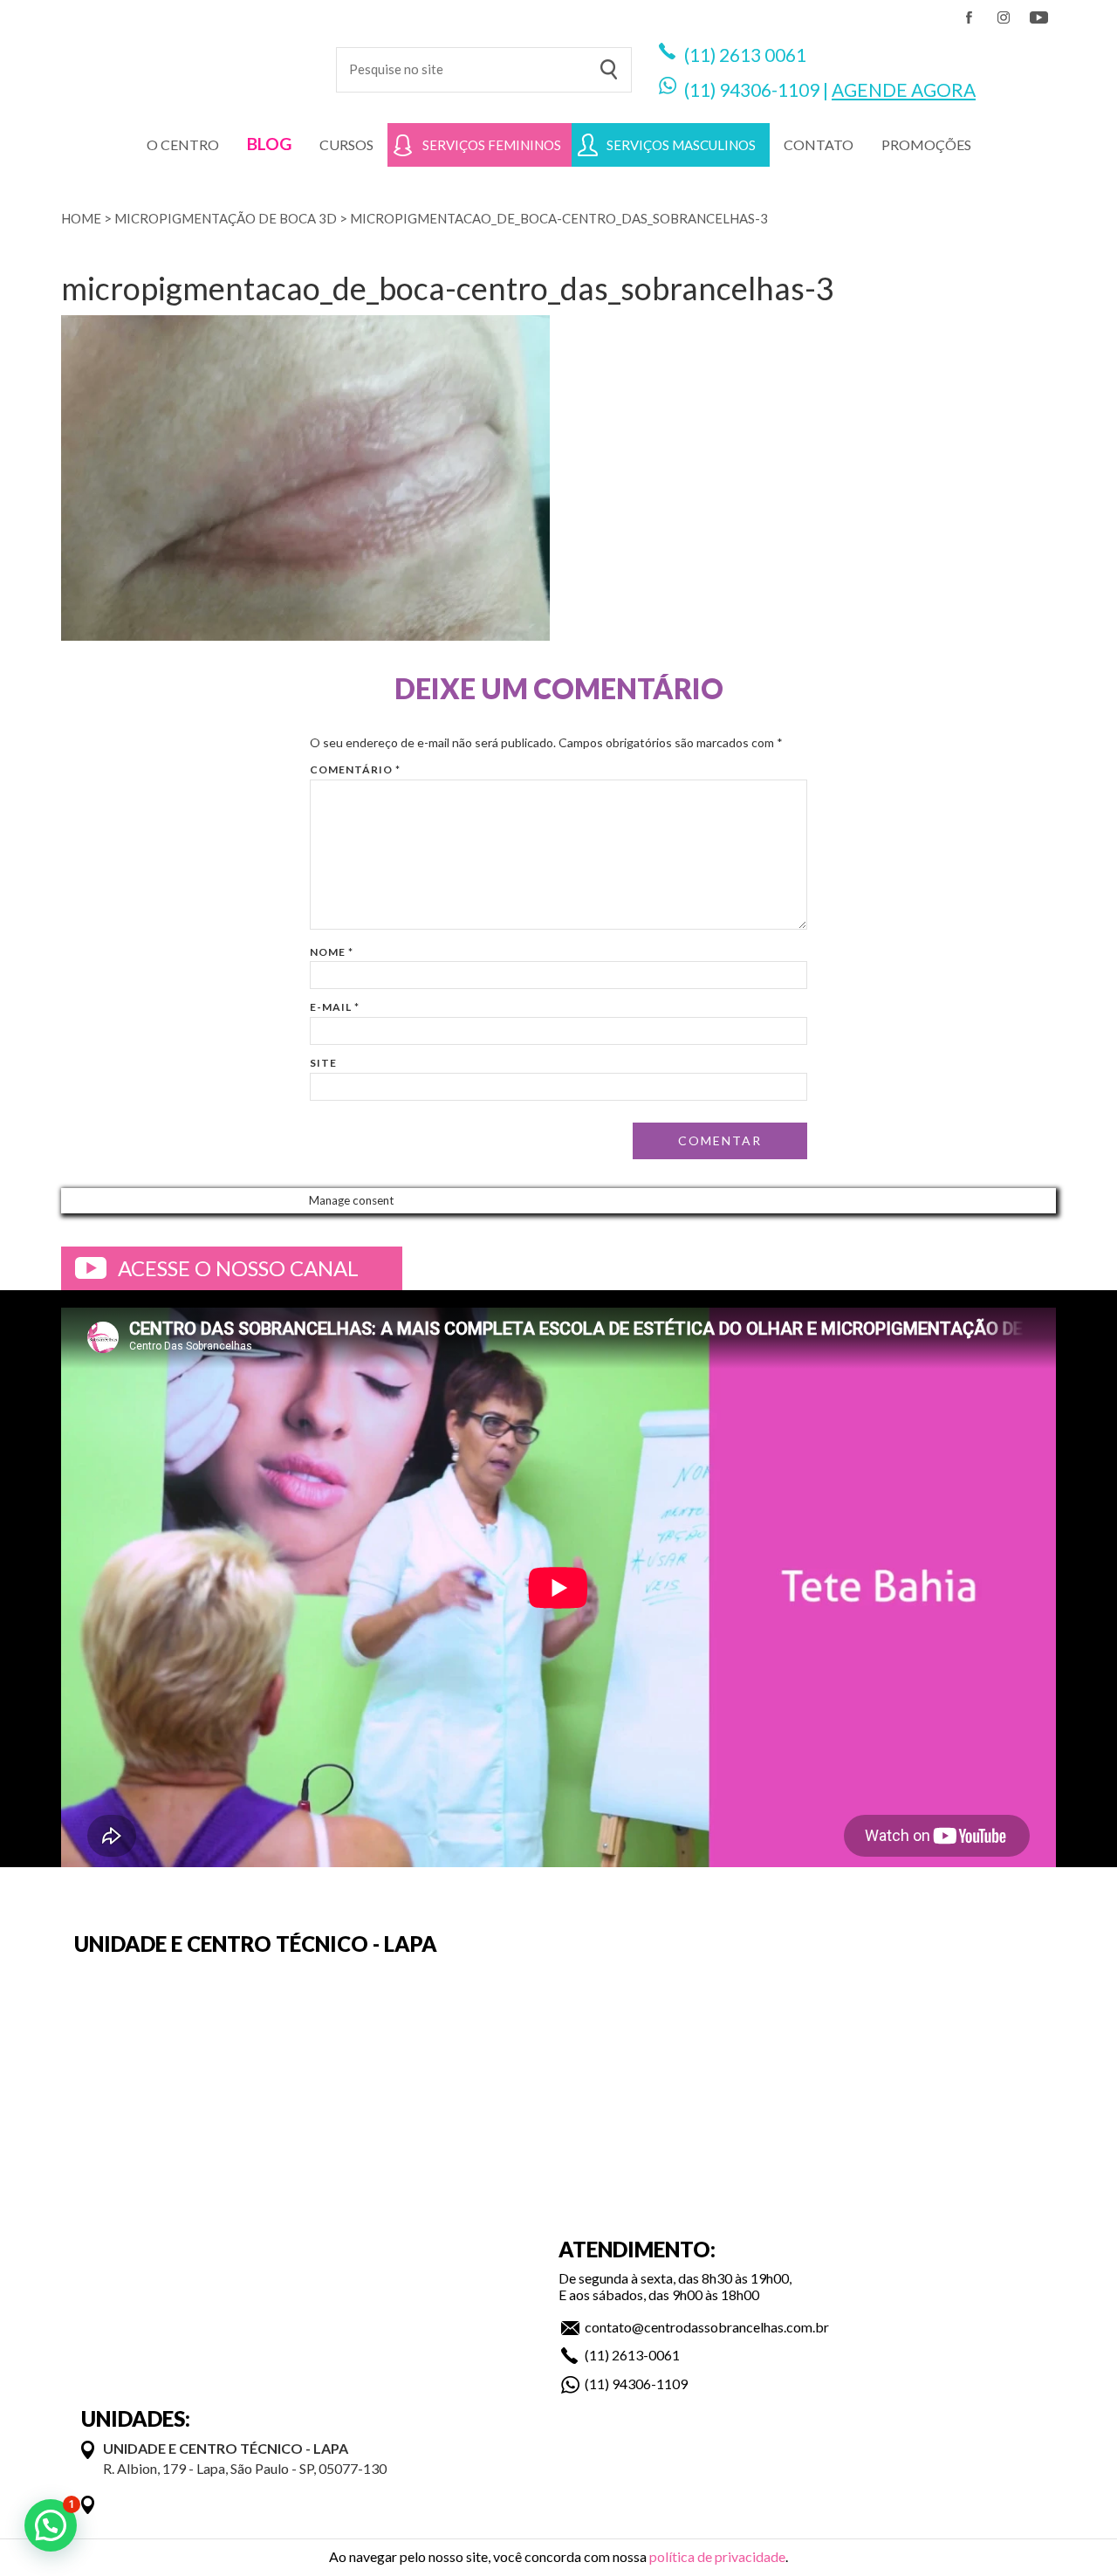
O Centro (183, 144)
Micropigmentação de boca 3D (226, 218)
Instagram (1004, 17)
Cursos (346, 144)
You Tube (1038, 17)
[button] (51, 2525)
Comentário (355, 769)
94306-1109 (769, 89)
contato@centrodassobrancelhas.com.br (707, 2327)
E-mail (335, 1007)
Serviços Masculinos (681, 145)
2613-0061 (646, 2355)
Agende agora (904, 89)
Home (81, 218)
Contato (819, 144)
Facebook (969, 17)
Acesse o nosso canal (238, 1268)
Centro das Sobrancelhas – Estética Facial (185, 61)
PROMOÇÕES (926, 144)
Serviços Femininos (492, 145)
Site (323, 1063)
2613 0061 (763, 55)
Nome (332, 952)
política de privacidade (717, 2556)
